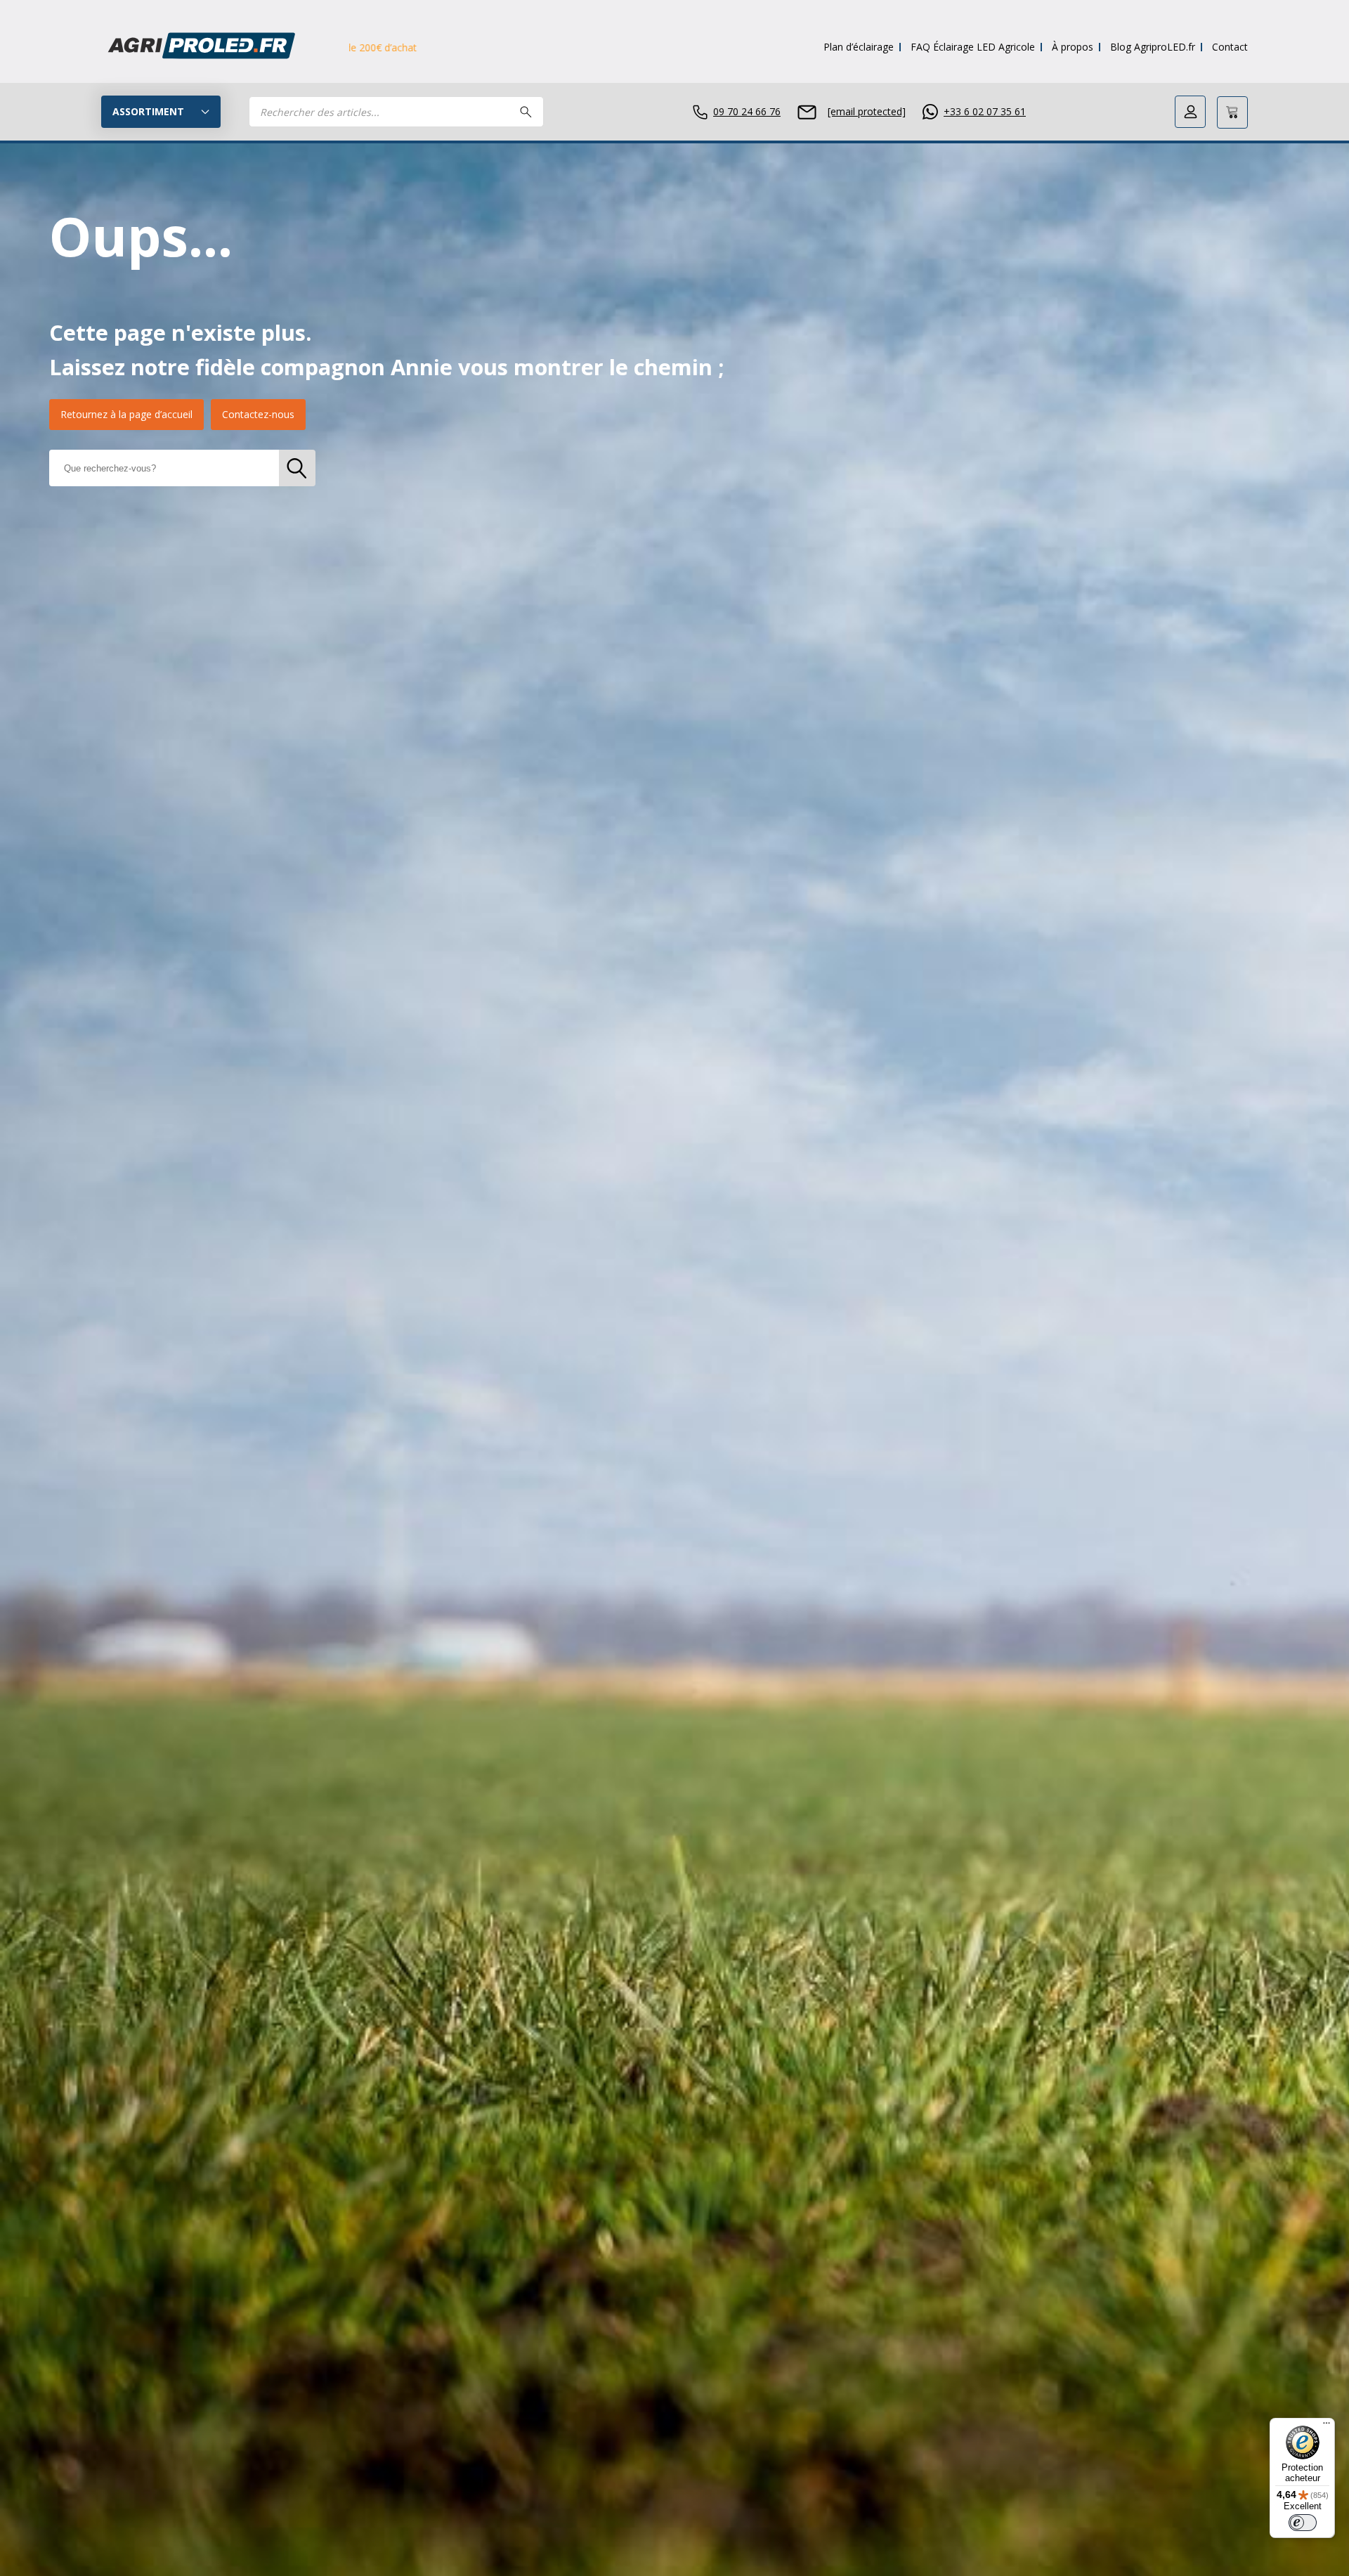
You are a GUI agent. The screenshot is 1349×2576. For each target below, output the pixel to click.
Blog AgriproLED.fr (1153, 47)
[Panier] (1232, 112)
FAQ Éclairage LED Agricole (973, 47)
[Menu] (1327, 2426)
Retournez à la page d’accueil (126, 414)
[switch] (1303, 2523)
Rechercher (526, 112)
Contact (1230, 47)
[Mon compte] (1190, 112)
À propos (1073, 47)
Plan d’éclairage (859, 47)
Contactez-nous (258, 414)
